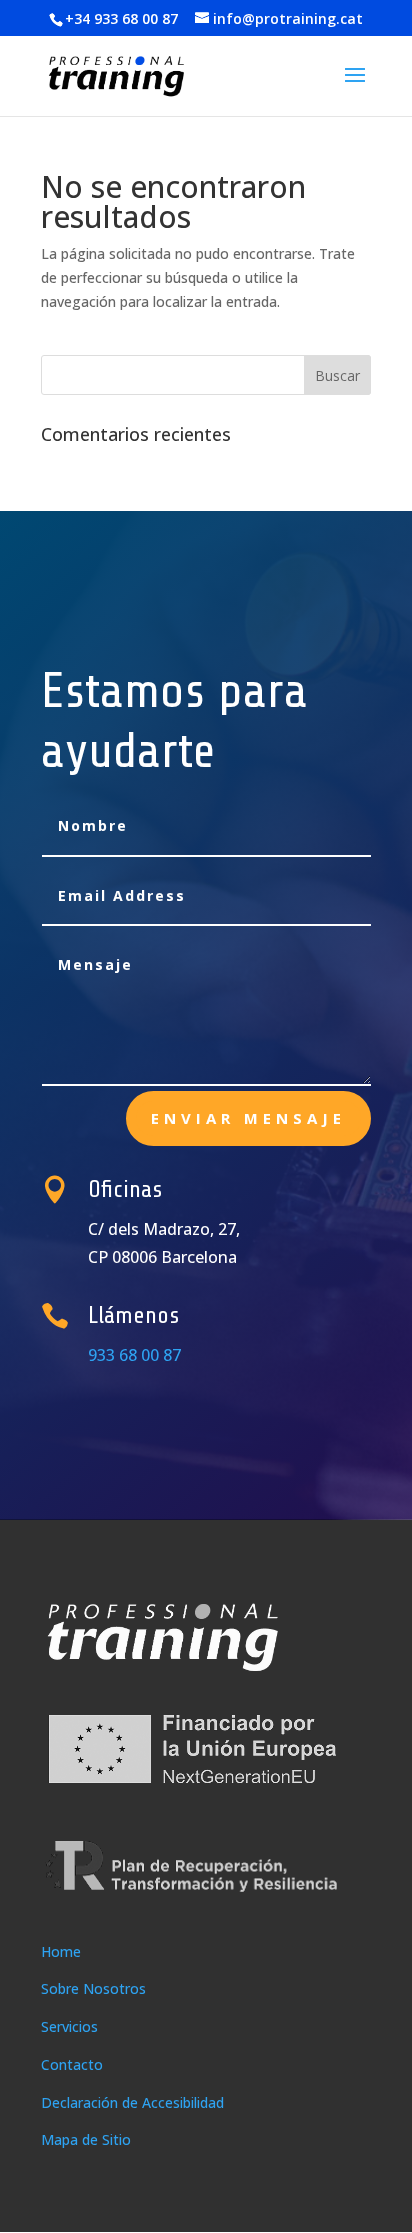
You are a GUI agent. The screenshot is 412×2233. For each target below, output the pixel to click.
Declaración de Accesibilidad (132, 2102)
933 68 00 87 (134, 1355)
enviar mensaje (248, 1118)
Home (61, 1951)
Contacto (72, 2064)
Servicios (69, 2026)
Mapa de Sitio (86, 2139)
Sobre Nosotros (93, 1988)
